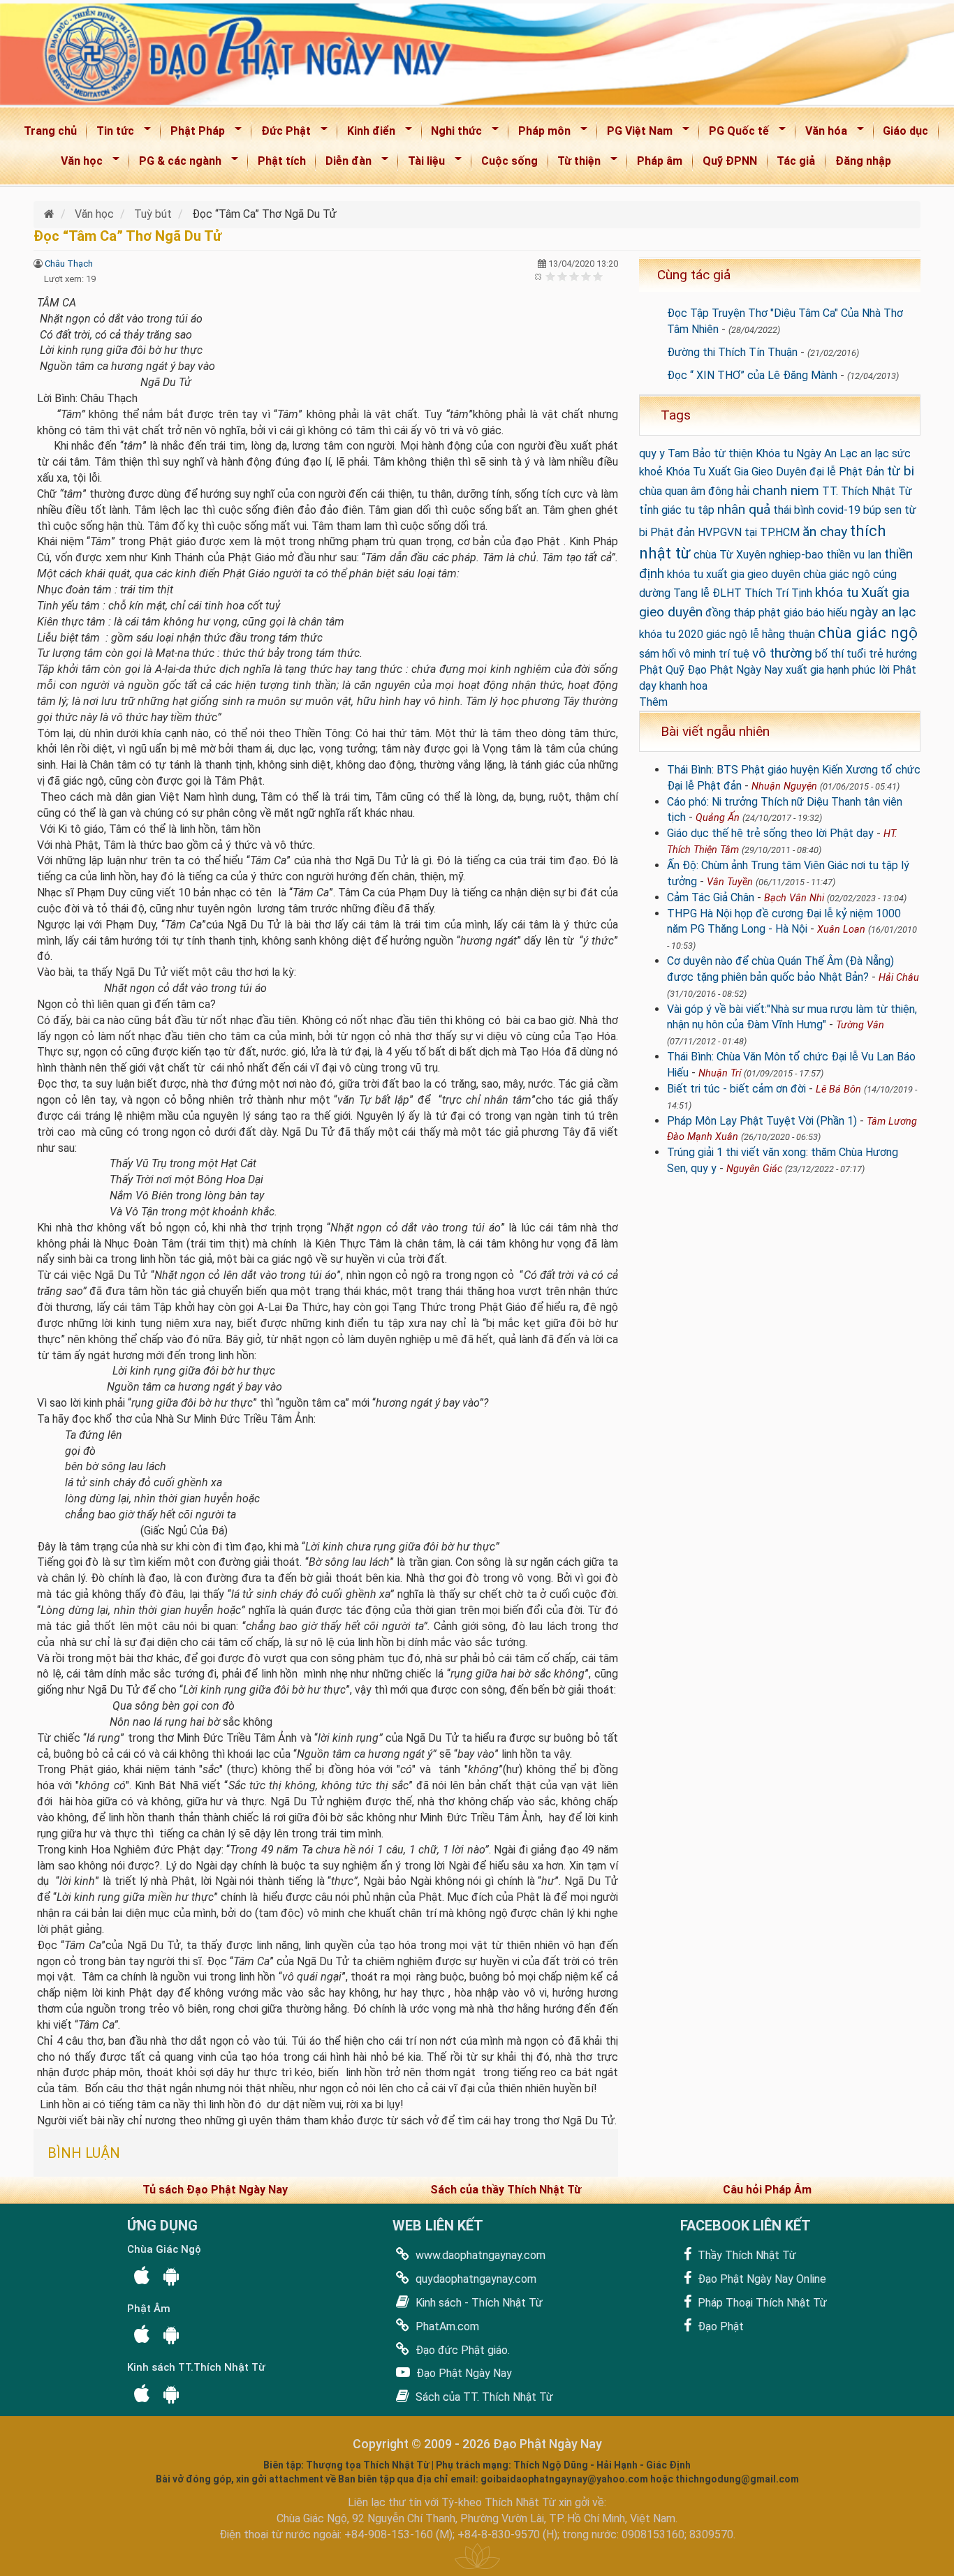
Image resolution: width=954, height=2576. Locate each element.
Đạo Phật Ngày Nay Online (761, 2279)
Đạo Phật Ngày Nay (463, 2373)
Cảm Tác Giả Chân (711, 897)
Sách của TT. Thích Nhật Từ (483, 2397)
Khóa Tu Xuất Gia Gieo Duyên (736, 472)
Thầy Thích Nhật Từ (746, 2255)
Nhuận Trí (720, 1073)
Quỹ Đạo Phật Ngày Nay (724, 670)
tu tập (699, 510)
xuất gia (805, 670)
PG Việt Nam (635, 134)
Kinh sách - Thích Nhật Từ (478, 2303)
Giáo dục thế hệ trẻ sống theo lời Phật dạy (770, 833)
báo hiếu (827, 613)
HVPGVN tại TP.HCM (749, 532)
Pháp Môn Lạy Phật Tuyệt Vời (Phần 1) (762, 1121)
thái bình (794, 510)
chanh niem (786, 490)
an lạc (875, 453)
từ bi (901, 471)
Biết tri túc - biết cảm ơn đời (736, 1089)
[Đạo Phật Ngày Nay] (51, 214)
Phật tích (282, 161)
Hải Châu (899, 978)
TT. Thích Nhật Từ (867, 491)
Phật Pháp (193, 134)
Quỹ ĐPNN (730, 161)
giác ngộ (727, 634)
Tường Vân (860, 1025)
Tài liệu (422, 164)
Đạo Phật (719, 2326)
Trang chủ (50, 131)
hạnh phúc (851, 670)
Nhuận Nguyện (784, 786)
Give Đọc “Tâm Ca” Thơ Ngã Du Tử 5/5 (598, 276)
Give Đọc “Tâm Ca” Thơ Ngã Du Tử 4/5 (586, 276)
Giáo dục (905, 131)
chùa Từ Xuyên (730, 555)
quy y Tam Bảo (675, 453)
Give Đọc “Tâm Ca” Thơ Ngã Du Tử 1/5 (551, 276)
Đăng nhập (863, 161)
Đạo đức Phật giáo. (461, 2350)
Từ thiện (575, 164)
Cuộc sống (509, 161)
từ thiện (733, 453)
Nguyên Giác (754, 1169)
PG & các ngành (176, 164)
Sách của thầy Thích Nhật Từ (506, 2190)
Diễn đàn (344, 164)
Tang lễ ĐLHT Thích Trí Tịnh (743, 593)
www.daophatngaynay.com (479, 2255)
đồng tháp (731, 613)
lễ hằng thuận (783, 634)
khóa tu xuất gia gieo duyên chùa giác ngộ (769, 574)
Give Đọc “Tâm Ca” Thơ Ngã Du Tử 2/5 (563, 276)
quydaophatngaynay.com (475, 2279)
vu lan (867, 555)
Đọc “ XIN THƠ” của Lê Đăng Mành (752, 375)
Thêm (653, 702)
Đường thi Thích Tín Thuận (732, 352)
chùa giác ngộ (868, 632)
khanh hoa (683, 686)
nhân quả (744, 509)
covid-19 (839, 510)
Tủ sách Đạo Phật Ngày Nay (215, 2190)
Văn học (77, 164)
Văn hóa (822, 134)
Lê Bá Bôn (838, 1089)
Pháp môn (540, 134)
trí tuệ (734, 654)
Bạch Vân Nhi (794, 898)
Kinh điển (367, 134)
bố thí (829, 654)
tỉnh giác (660, 510)
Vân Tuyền (730, 882)
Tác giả (796, 161)
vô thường (782, 653)
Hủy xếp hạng (539, 276)
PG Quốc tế (734, 134)
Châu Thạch (69, 264)
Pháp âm (660, 161)
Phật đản (673, 532)
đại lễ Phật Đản (847, 472)
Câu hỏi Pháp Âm (767, 2190)
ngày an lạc (883, 612)
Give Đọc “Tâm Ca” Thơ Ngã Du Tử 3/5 (574, 276)
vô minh (697, 654)
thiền (838, 555)
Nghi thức (453, 134)
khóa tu (837, 592)
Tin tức (111, 134)
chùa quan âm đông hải (694, 491)
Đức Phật (281, 134)
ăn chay (825, 532)
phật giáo (781, 613)
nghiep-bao (796, 555)
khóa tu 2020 (671, 634)
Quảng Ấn (718, 818)
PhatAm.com (446, 2326)
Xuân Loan (841, 930)
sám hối (658, 654)
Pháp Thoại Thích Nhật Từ (761, 2303)
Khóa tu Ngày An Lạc (807, 453)
